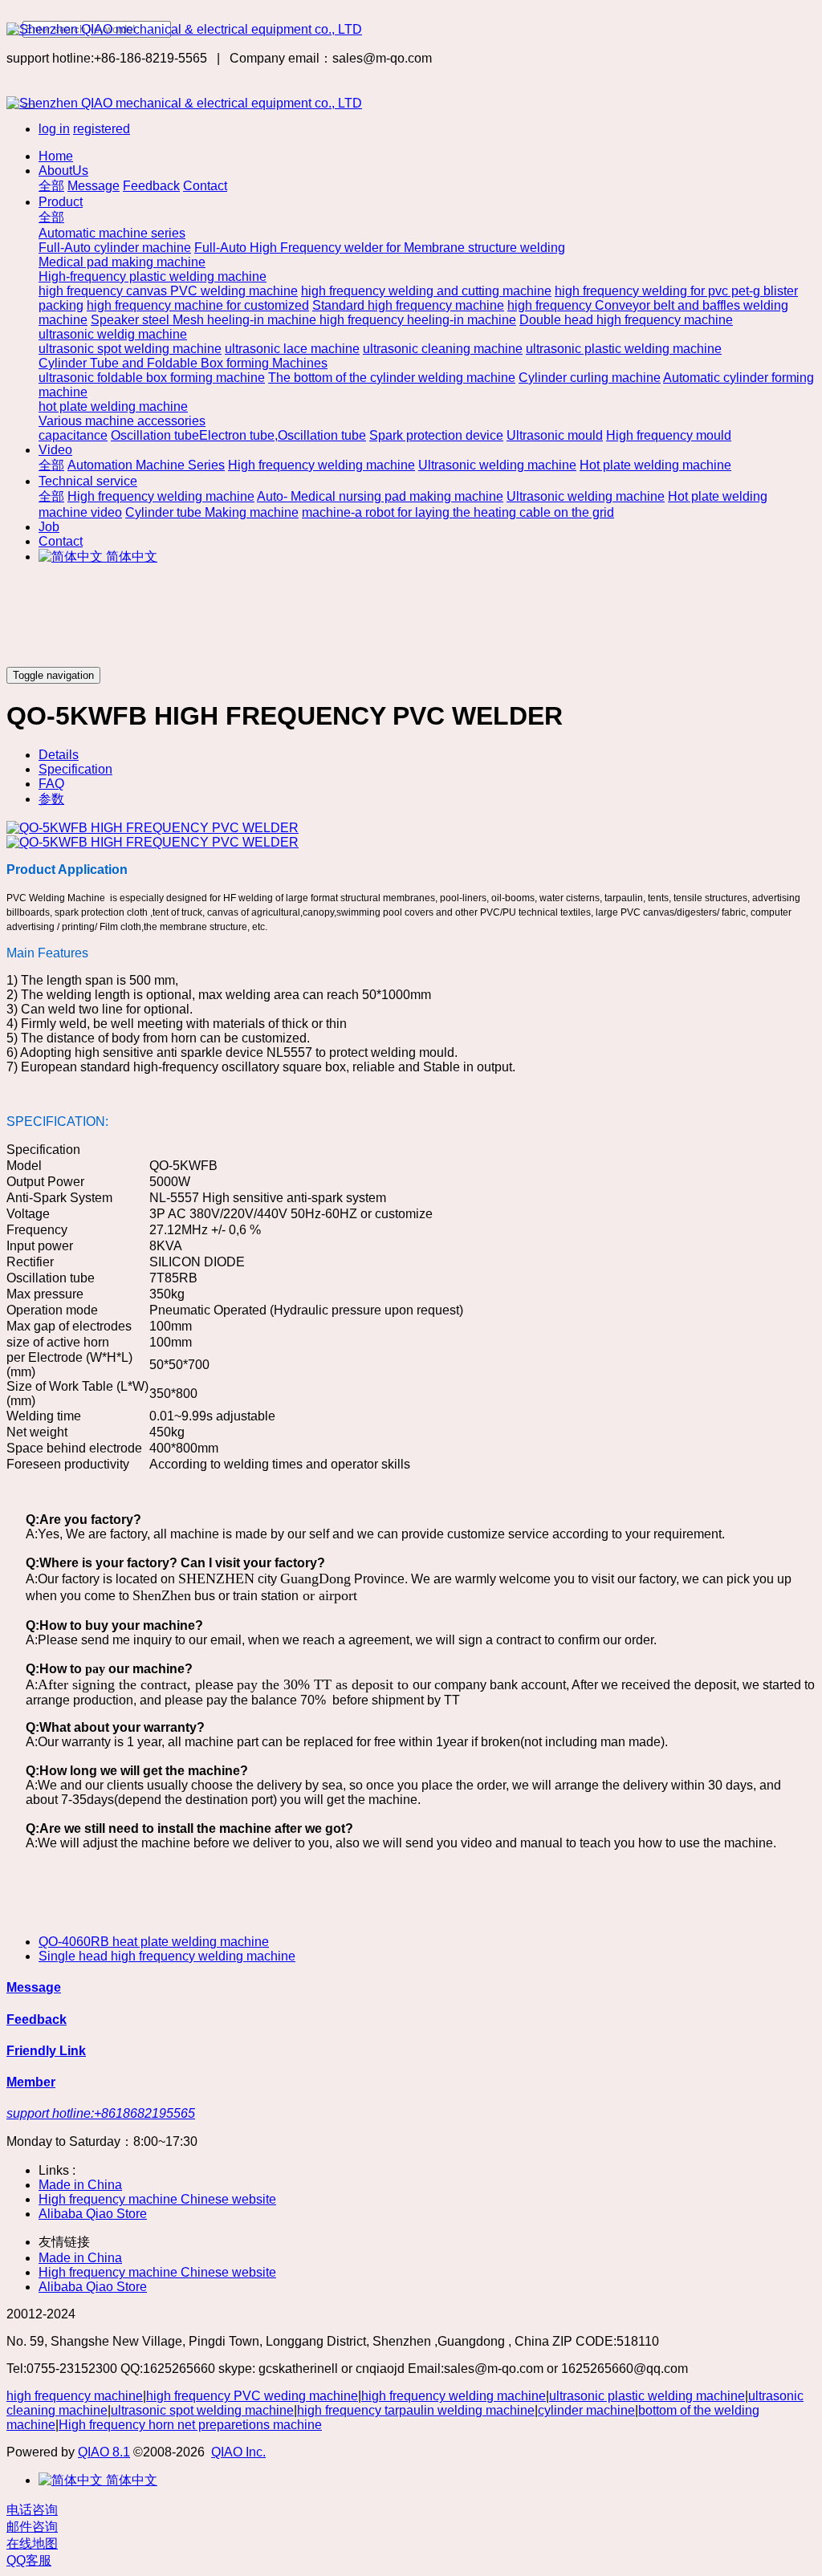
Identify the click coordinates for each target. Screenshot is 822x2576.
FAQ (51, 784)
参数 (51, 799)
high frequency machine (75, 2396)
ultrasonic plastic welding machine (647, 2396)
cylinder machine (586, 2410)
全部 (51, 186)
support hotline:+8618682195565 (101, 2113)
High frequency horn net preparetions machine (190, 2425)
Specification (75, 769)
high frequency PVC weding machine (252, 2396)
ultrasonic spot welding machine (202, 2410)
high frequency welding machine (454, 2396)
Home (56, 156)
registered (102, 129)
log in (54, 129)
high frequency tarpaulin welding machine (416, 2410)
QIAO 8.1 (104, 2452)
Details (59, 755)
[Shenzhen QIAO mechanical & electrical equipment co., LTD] (411, 30)
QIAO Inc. (238, 2452)
